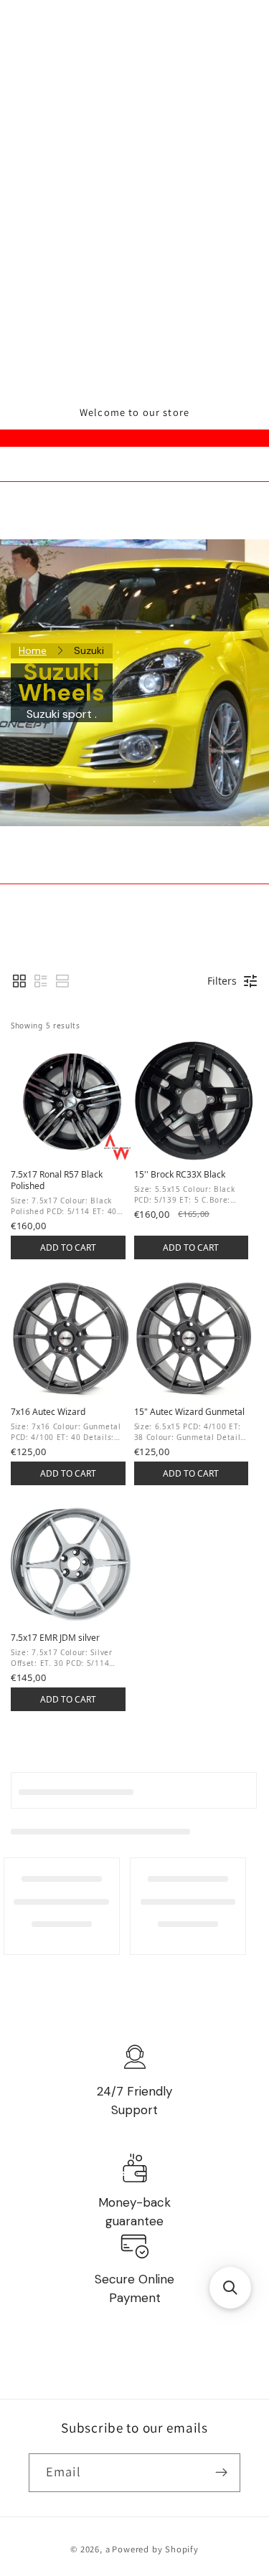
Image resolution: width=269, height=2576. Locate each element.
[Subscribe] (221, 2473)
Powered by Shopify (155, 2549)
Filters (222, 981)
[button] (19, 981)
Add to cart (68, 1247)
